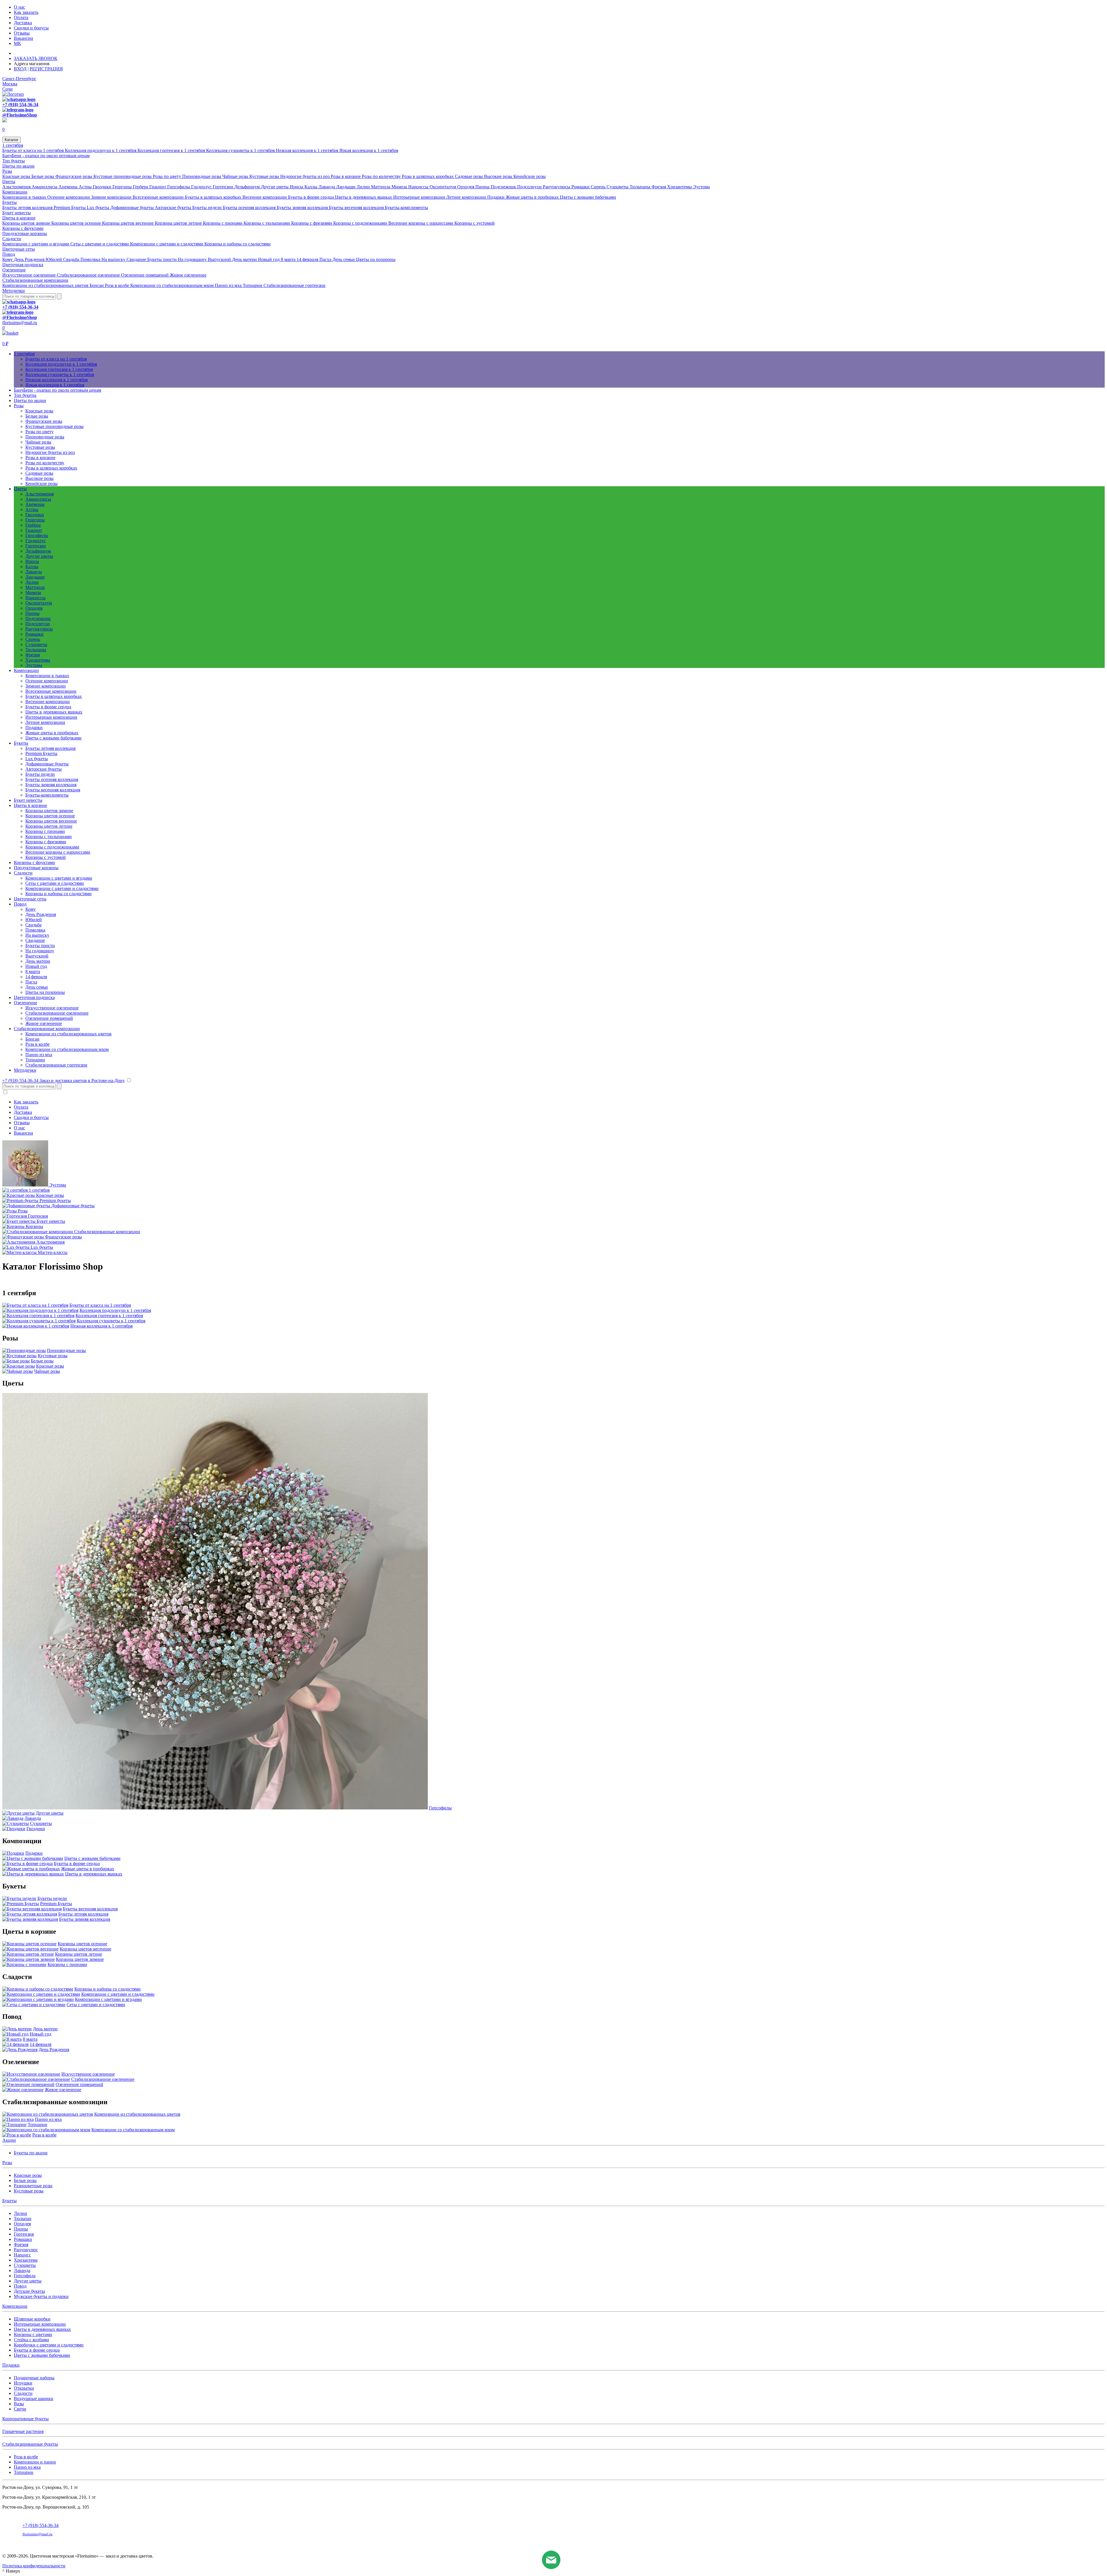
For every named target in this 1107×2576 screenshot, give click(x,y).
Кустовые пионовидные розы (123, 176)
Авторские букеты (174, 208)
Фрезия (659, 187)
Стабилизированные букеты (30, 2444)
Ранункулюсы (557, 187)
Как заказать (26, 12)
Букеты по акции (31, 2153)
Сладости (12, 239)
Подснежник (504, 187)
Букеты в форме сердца (311, 197)
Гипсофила (25, 2276)
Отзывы (22, 33)
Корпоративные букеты (26, 2419)
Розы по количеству (382, 176)
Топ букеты (14, 161)
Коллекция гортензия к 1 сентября (172, 150)
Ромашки (581, 187)
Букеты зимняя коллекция (303, 208)
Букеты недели (208, 208)
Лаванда (327, 187)
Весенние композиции (265, 197)
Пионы (483, 187)
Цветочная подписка (23, 265)
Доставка (23, 23)
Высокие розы (499, 176)
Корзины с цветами (33, 2334)
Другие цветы (275, 187)
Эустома (701, 187)
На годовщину (193, 259)
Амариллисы (45, 187)
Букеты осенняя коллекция (250, 208)
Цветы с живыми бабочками (588, 197)
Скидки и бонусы (31, 28)
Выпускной (220, 259)
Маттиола (381, 187)
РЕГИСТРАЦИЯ (46, 69)
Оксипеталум (443, 187)
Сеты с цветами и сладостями (100, 244)
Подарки (496, 197)
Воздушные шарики (34, 2398)
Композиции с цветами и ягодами (36, 244)
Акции (9, 2140)
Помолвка (91, 259)
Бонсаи (97, 285)
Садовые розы (469, 176)
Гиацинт (158, 187)
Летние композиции (467, 197)
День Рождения (30, 259)
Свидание (137, 259)
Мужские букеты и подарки (41, 2296)
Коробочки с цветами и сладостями (49, 2345)
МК (17, 43)
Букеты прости (163, 259)
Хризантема (26, 2260)
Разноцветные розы (33, 2186)
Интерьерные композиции (420, 197)
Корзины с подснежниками (361, 223)
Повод (9, 254)
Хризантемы (680, 187)
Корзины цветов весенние (128, 223)
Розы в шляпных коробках (428, 176)
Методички (14, 291)
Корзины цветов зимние (27, 223)
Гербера (141, 187)
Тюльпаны (641, 187)
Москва (10, 84)
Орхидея (466, 187)
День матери (245, 259)
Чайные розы (236, 176)
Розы (7, 171)
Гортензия (24, 2234)
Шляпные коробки (32, 2319)
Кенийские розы (530, 176)
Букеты (10, 202)
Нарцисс (22, 2255)
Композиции (15, 192)
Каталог (12, 140)
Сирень (599, 187)
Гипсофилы (179, 187)
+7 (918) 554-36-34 (20, 105)
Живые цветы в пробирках (533, 197)
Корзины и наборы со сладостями (238, 244)
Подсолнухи (530, 187)
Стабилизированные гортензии (294, 285)
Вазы (19, 2404)
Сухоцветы (618, 187)
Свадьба (72, 259)
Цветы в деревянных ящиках (364, 197)
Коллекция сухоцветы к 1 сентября (241, 150)
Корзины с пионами (223, 223)
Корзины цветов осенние (77, 223)
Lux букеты (99, 208)
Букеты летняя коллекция (28, 208)
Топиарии (253, 285)
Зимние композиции (112, 197)
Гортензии (224, 187)
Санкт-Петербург (19, 79)
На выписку (114, 259)
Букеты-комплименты (406, 208)
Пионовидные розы (202, 176)
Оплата (21, 17)
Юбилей (54, 259)
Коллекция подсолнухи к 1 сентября (101, 150)
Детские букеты (29, 2291)
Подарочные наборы (34, 2378)
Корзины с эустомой (475, 223)
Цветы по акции (18, 166)
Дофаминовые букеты (133, 208)
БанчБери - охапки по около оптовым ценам (46, 156)
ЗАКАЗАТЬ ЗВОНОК (36, 58)
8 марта (289, 259)
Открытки (24, 2388)
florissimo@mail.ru (20, 323)
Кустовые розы (265, 176)
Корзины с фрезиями (312, 223)
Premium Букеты (70, 208)
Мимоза (400, 187)
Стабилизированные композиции (35, 280)
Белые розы (43, 176)
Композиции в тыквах (25, 197)
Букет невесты (17, 213)
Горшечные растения (23, 2431)
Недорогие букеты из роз (305, 176)
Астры (86, 187)
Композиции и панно (35, 2462)
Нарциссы (419, 187)
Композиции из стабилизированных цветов (46, 285)
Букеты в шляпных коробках (214, 197)
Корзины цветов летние (179, 223)
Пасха (326, 259)
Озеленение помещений (145, 275)
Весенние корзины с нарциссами (421, 223)
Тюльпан (23, 2219)
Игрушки (23, 2383)
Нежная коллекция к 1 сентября (308, 150)
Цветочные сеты (19, 249)
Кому (8, 259)
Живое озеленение (188, 275)
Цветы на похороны (376, 259)
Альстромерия (17, 187)
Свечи (20, 2409)
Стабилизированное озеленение (89, 275)
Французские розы (74, 176)
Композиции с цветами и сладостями (167, 244)
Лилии (364, 187)
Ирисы (297, 187)
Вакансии (23, 38)
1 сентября (13, 145)
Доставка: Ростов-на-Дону (41, 53)
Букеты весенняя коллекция (357, 208)
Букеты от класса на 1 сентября (34, 150)
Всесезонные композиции (159, 197)
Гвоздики (103, 187)
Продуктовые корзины (25, 233)
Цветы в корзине (19, 218)
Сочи (7, 89)
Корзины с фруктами (23, 228)
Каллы (311, 187)
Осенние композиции (69, 197)
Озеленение (14, 270)
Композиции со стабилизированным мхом (173, 285)
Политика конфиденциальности (34, 2566)
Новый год (269, 259)
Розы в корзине (346, 176)
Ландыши (346, 187)
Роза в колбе (118, 285)
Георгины (123, 187)
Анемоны (69, 187)
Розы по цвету (167, 176)
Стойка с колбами (31, 2340)
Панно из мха (229, 285)
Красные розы (17, 176)
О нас (19, 7)
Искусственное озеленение (30, 275)
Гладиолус (202, 187)
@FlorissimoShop (20, 115)
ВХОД (20, 69)
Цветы (9, 182)
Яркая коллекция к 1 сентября (369, 150)
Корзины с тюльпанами (267, 223)
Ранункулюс (26, 2250)
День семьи (344, 259)
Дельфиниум (248, 187)
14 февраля (308, 259)
